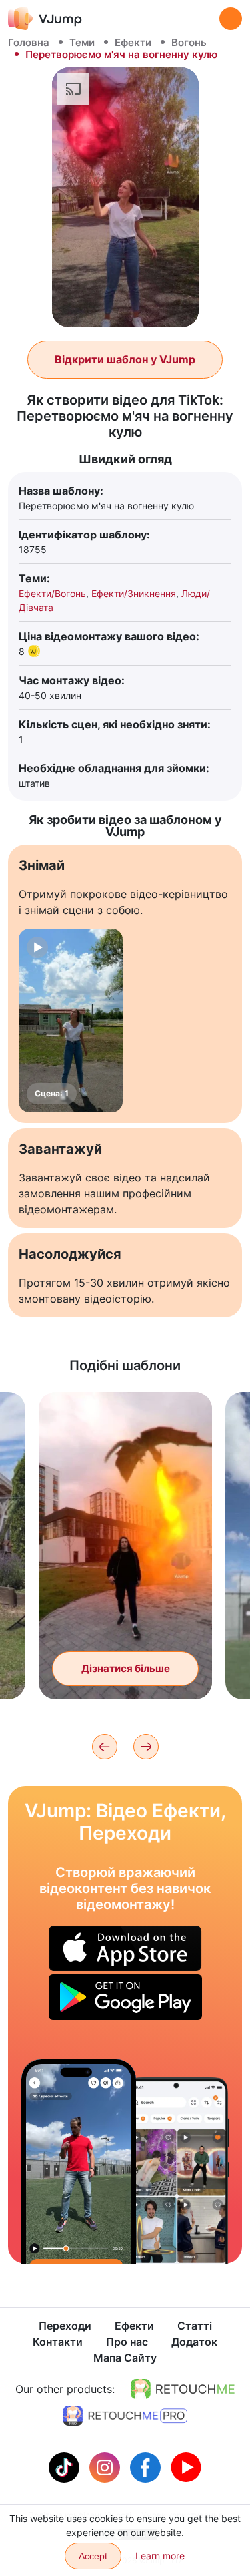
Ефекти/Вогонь (52, 593)
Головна (29, 42)
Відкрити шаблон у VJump (125, 359)
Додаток (194, 2342)
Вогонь (189, 42)
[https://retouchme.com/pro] (125, 2416)
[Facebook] (147, 2466)
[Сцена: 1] (71, 1020)
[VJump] (45, 18)
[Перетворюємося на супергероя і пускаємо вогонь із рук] (79, 2162)
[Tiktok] (66, 2466)
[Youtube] (186, 2466)
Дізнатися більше (126, 1668)
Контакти (58, 2342)
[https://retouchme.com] (183, 2389)
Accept (93, 2556)
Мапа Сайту (125, 2358)
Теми (82, 42)
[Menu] (231, 19)
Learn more (160, 2556)
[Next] (146, 1747)
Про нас (127, 2342)
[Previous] (105, 1747)
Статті (195, 2326)
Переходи (65, 2326)
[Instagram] (106, 2466)
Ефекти (133, 42)
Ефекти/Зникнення (134, 593)
